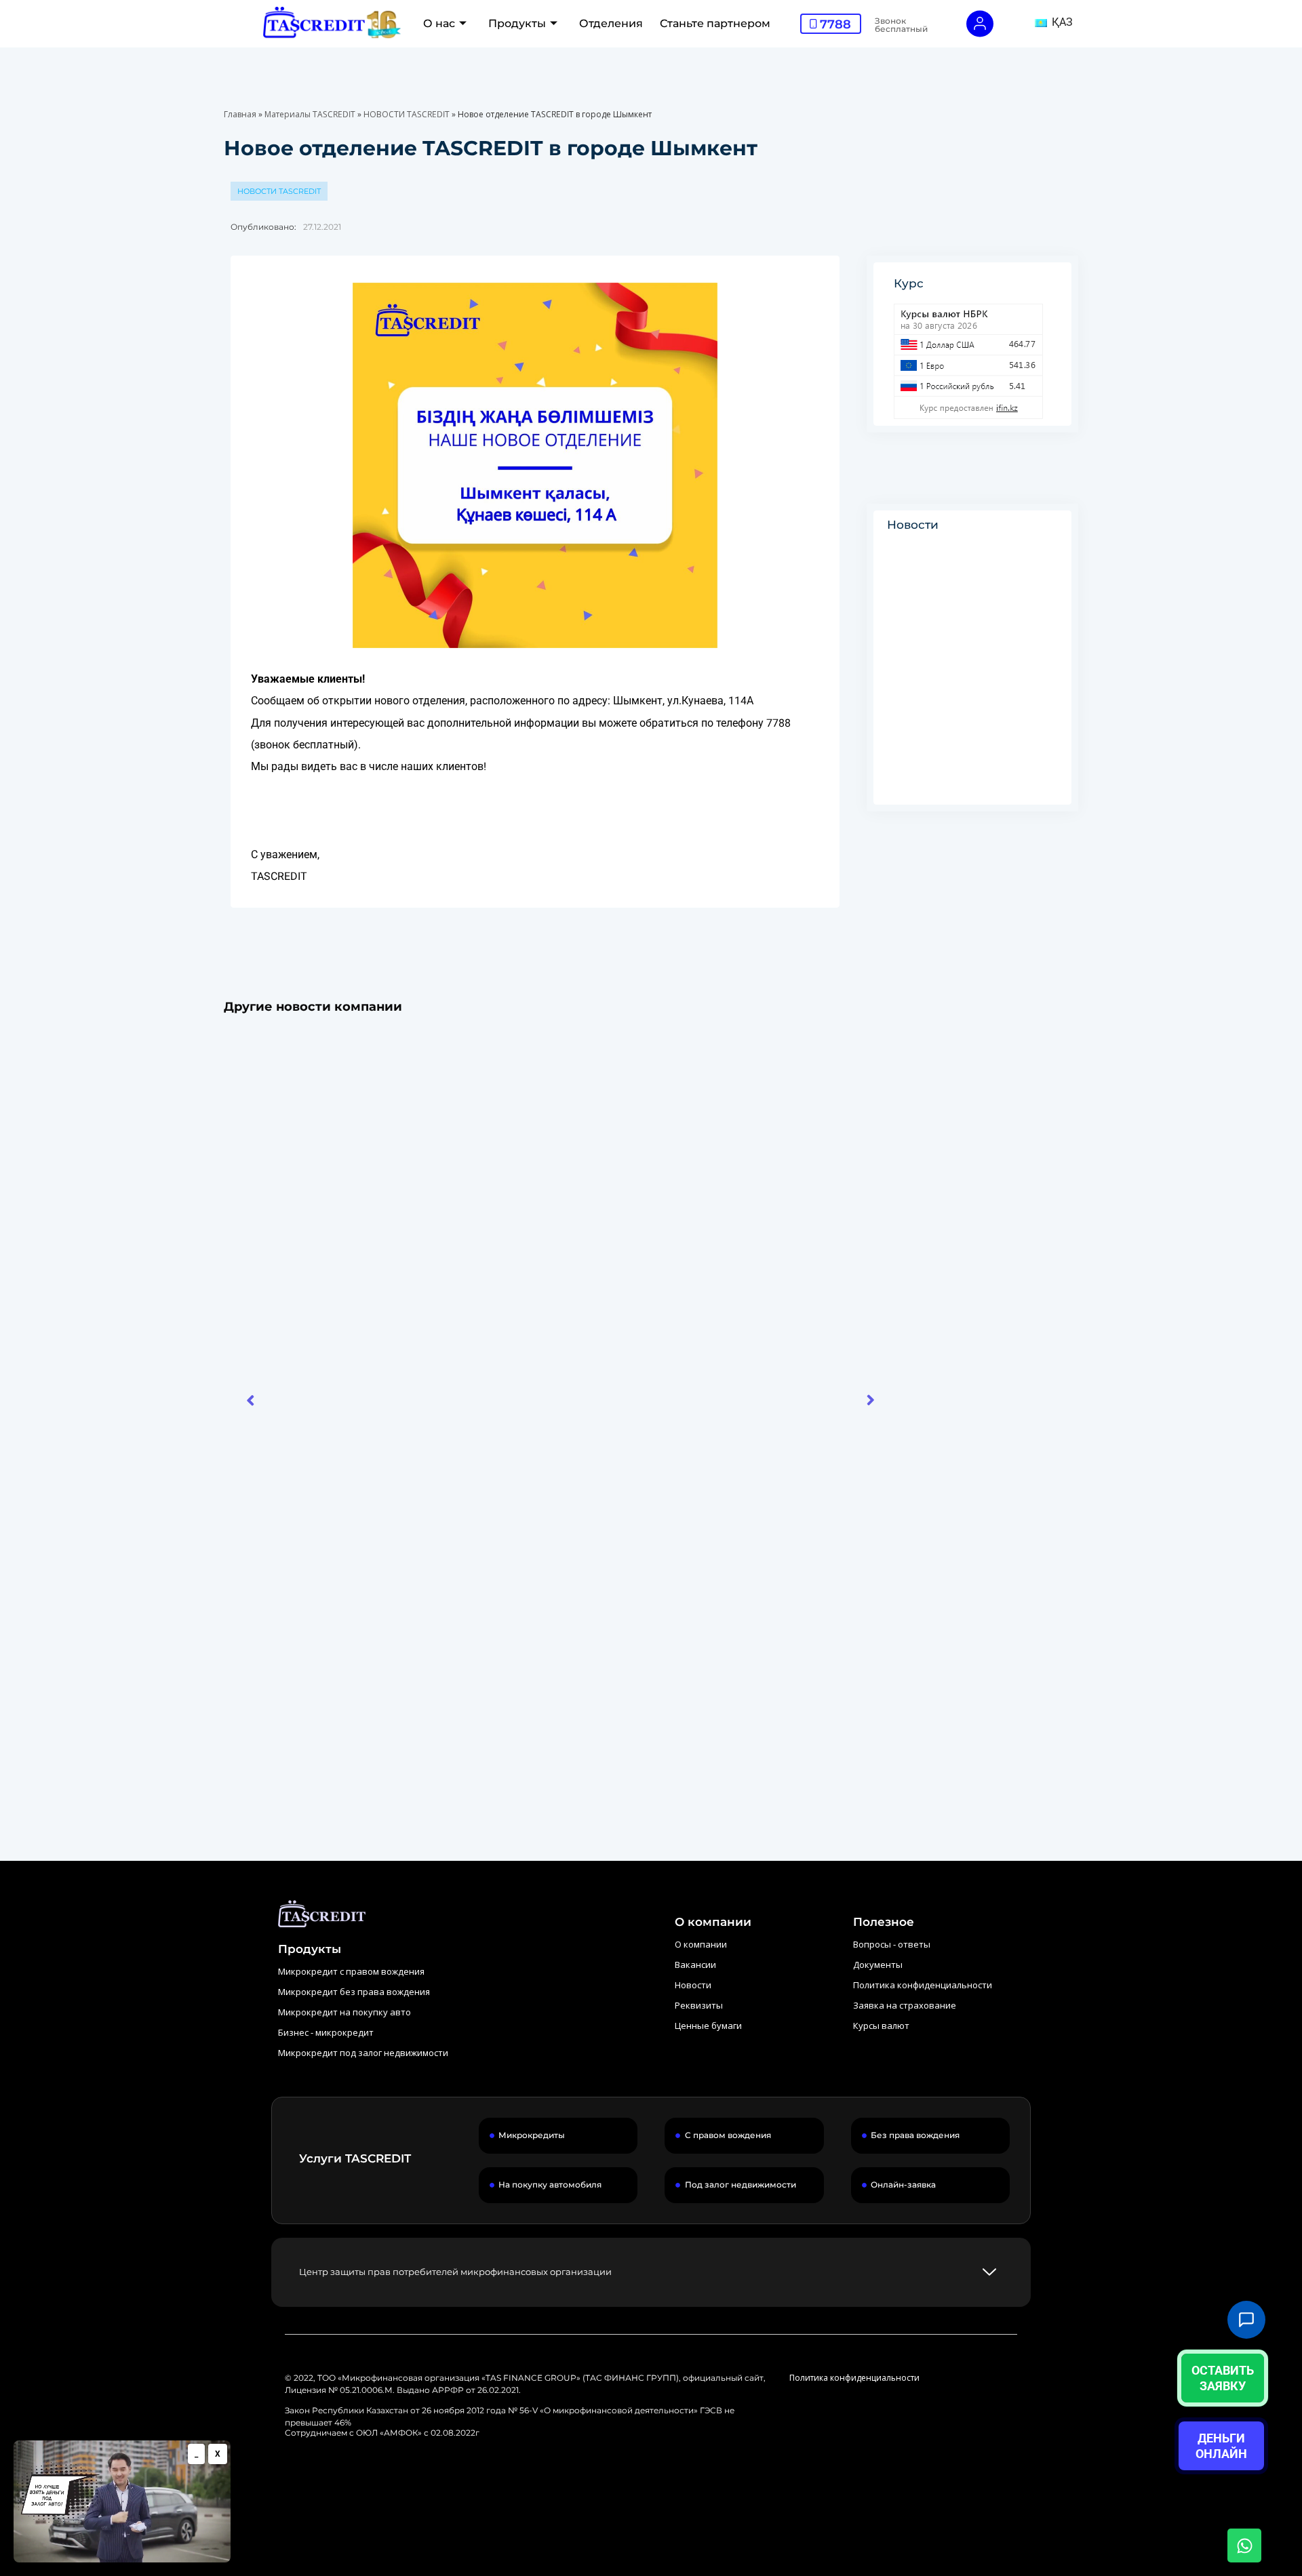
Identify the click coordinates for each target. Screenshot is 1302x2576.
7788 (835, 24)
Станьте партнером (715, 23)
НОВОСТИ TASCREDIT (407, 114)
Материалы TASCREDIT (310, 114)
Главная (240, 114)
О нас (439, 23)
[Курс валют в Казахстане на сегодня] (983, 361)
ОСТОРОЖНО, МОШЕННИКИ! (972, 674)
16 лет (256, 1664)
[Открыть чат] (1246, 2320)
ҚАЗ (1061, 22)
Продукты (517, 23)
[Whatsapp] (1244, 2545)
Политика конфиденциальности (854, 2378)
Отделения (611, 23)
